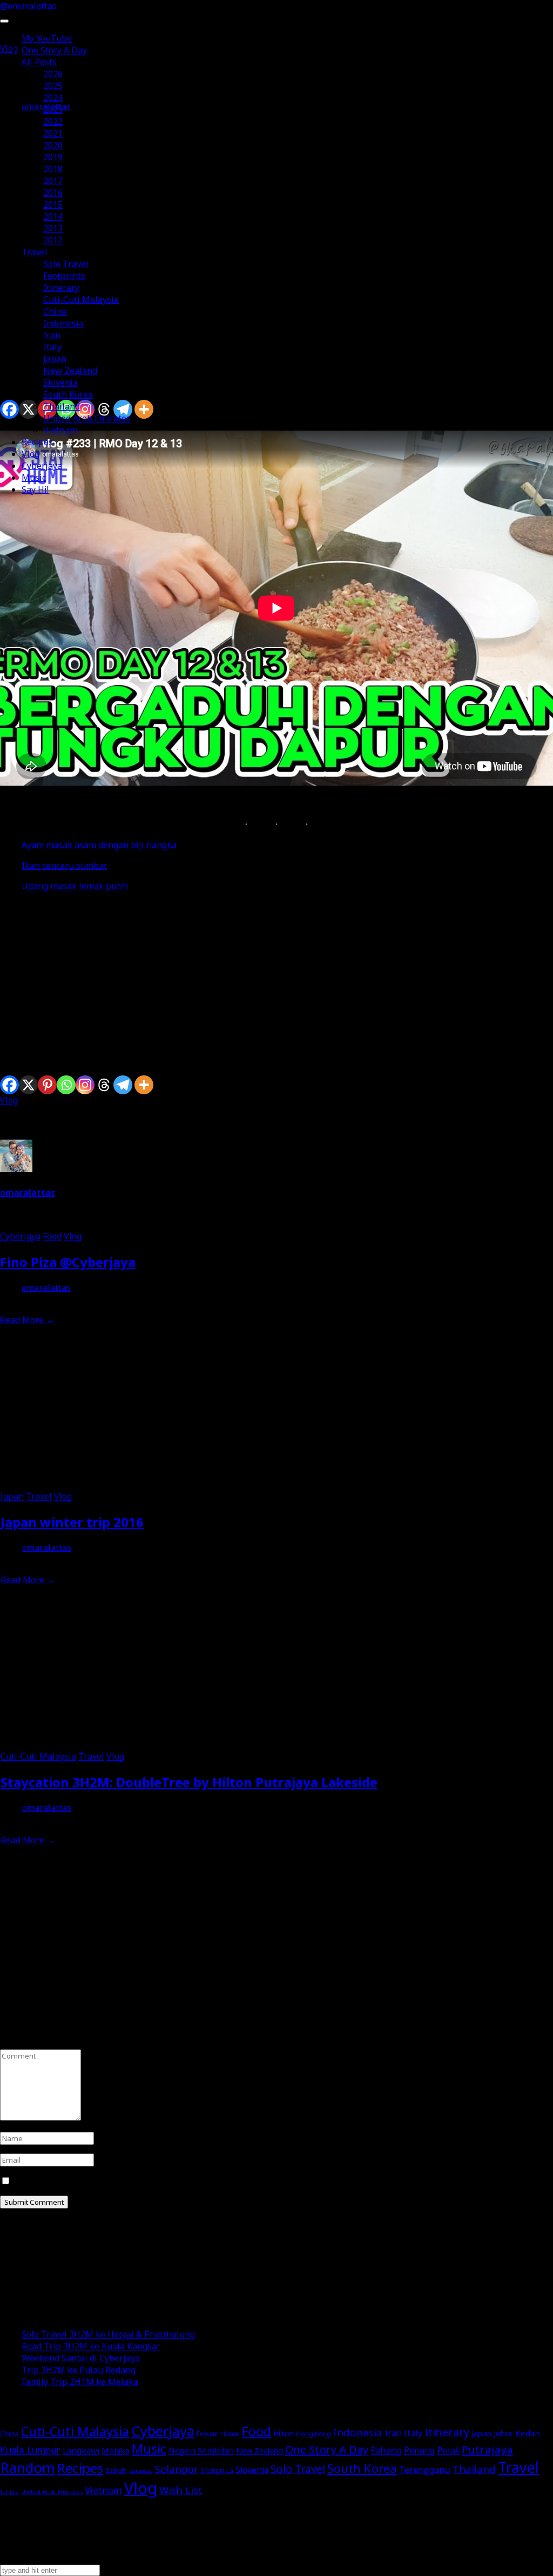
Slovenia (60, 383)
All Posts (39, 62)
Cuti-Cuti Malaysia (81, 299)
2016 (53, 193)
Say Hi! (35, 489)
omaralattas (28, 1192)
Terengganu (425, 2469)
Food (52, 1236)
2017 (53, 181)
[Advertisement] (276, 976)
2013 (53, 228)
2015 (53, 205)
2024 (53, 98)
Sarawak (141, 2471)
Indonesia (63, 323)
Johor (503, 2433)
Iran (52, 335)
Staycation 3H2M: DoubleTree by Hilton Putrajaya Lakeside (189, 1782)
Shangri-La (217, 2471)
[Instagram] (85, 1085)
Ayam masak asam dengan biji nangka (99, 845)
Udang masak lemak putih (75, 886)
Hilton (284, 2433)
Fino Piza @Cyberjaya (68, 1262)
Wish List (181, 2490)
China (55, 311)
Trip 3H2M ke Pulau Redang (79, 2370)
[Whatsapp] (66, 1085)
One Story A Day (54, 50)
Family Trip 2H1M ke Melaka (80, 2382)
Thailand (62, 406)
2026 (53, 74)
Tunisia (9, 2492)
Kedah (528, 2433)
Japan (55, 359)
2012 (53, 240)
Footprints (64, 276)
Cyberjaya (42, 466)
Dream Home (218, 2434)
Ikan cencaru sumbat (64, 866)
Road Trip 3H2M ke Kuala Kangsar (91, 2346)
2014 (53, 216)
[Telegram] (123, 1085)
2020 (53, 145)
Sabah (116, 2470)
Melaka (116, 2450)
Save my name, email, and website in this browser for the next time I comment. (173, 2181)
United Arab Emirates (87, 418)
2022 (53, 121)
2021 (53, 133)
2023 (53, 110)
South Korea (68, 394)
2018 (53, 169)
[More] (144, 1085)
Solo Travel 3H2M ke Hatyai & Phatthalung (108, 2334)
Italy (52, 347)
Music (34, 478)
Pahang (386, 2450)
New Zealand (70, 371)
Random (28, 2468)
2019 (53, 157)
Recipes (37, 442)
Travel (35, 252)
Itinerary (61, 288)
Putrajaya (487, 2449)
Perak (448, 2450)
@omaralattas (28, 6)
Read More (27, 1320)
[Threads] (104, 1085)
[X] (28, 1085)
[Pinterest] (47, 1085)
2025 (53, 86)
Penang (419, 2450)
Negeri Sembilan (201, 2450)
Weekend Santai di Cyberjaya (81, 2358)
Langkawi (81, 2450)
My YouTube (47, 38)
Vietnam (60, 430)
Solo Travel (66, 264)
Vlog (31, 454)
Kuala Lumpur (30, 2450)
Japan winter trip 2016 (72, 1522)
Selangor (176, 2469)
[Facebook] (9, 1085)
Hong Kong (313, 2434)
